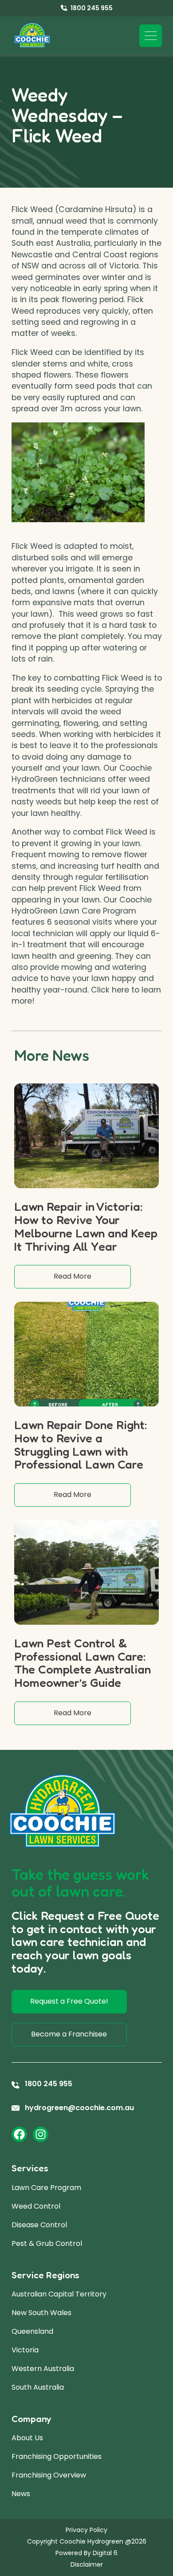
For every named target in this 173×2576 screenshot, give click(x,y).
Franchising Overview (49, 2475)
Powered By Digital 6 (86, 2553)
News (21, 2494)
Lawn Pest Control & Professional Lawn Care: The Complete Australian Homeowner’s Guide (83, 1663)
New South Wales (41, 2313)
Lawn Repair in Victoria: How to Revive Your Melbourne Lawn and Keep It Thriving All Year (86, 1226)
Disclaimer (87, 2564)
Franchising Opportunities (57, 2456)
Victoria (25, 2350)
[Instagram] (41, 2134)
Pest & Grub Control (47, 2243)
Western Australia (43, 2369)
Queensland (32, 2331)
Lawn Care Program (46, 2188)
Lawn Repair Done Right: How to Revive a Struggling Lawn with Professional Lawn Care (81, 1444)
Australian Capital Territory (59, 2294)
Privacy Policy (86, 2530)
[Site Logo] (32, 35)
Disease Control (39, 2225)
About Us (27, 2438)
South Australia (38, 2387)
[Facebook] (19, 2134)
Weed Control (36, 2206)
